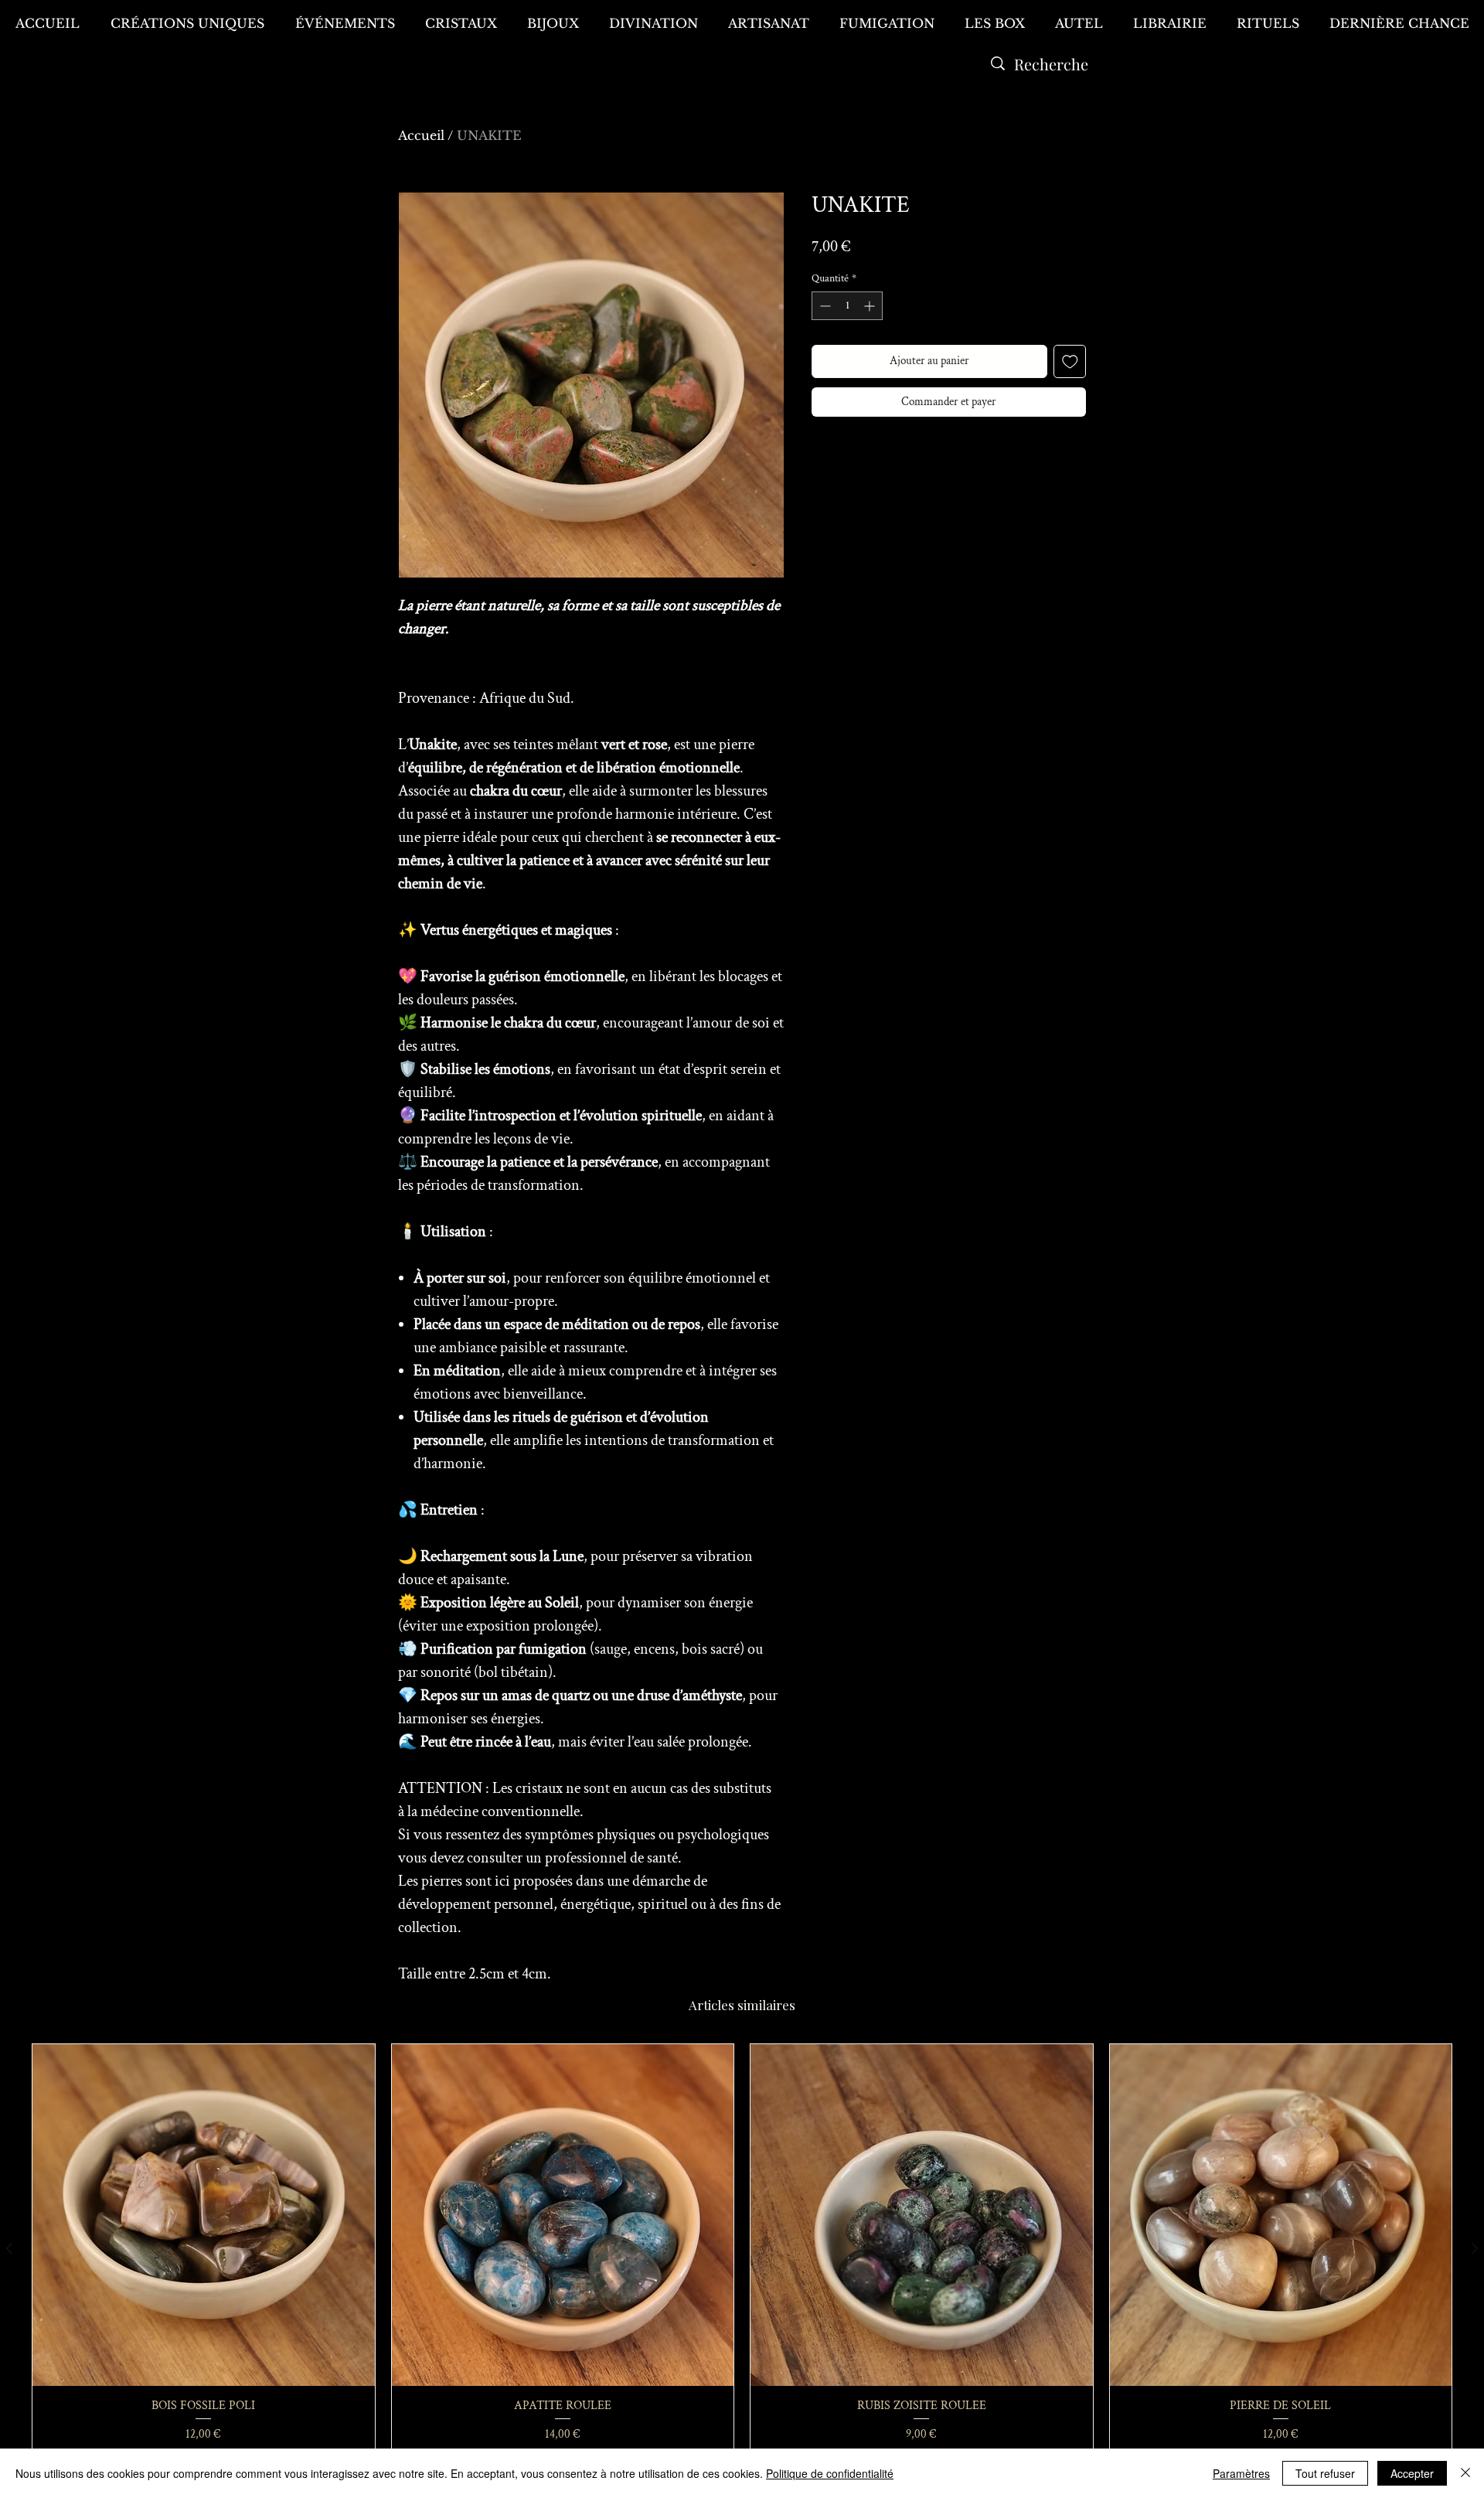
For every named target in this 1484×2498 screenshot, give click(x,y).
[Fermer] (1465, 2473)
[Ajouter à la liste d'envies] (1070, 361)
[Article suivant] (1475, 2248)
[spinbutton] (847, 306)
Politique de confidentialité (830, 2473)
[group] (742, 2249)
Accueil (421, 135)
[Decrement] (824, 306)
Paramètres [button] (1241, 2473)
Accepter (1412, 2473)
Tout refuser (1325, 2473)
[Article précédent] (9, 2248)
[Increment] (871, 306)
